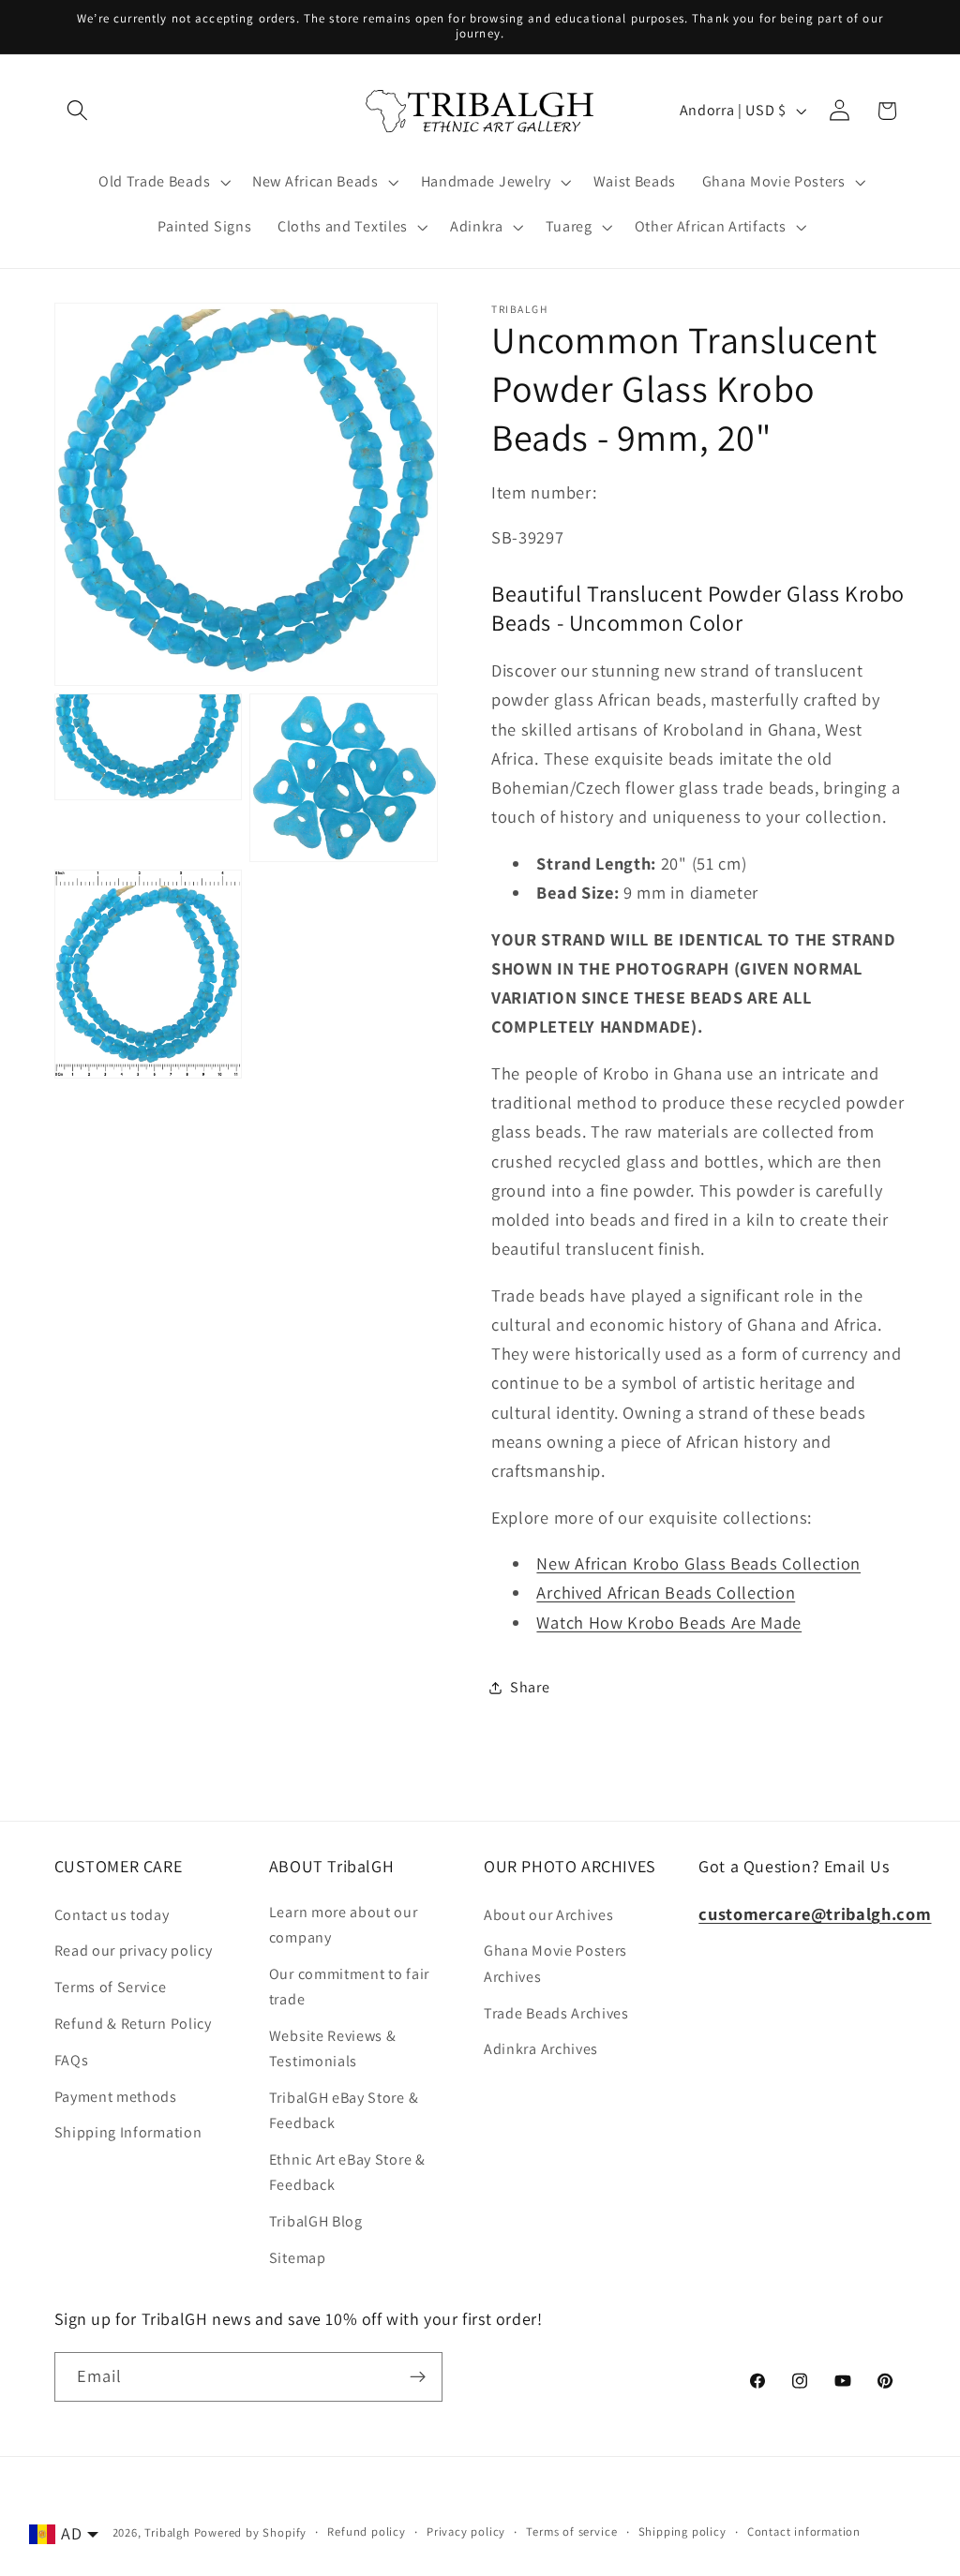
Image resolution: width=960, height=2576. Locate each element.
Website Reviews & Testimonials (333, 2048)
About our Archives (548, 1915)
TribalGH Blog (316, 2221)
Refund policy (366, 2531)
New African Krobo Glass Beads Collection (698, 1563)
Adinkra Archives (541, 2049)
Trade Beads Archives (556, 2013)
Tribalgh (167, 2532)
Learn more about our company (344, 1925)
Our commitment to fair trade (349, 1987)
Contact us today (112, 1915)
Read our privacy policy (134, 1951)
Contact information (804, 2531)
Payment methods (116, 2097)
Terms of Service (111, 1987)
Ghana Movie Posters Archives (555, 1963)
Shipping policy (682, 2531)
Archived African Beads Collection (666, 1592)
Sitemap (298, 2258)
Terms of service (571, 2531)
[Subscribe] (418, 2377)
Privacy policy (466, 2531)
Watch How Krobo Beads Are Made (669, 1622)
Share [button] (530, 1687)
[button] (78, 111)
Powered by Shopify (251, 2532)
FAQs (72, 2060)
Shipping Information (128, 2132)
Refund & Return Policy (133, 2024)
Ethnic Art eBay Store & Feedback (347, 2172)
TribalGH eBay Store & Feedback (344, 2110)
